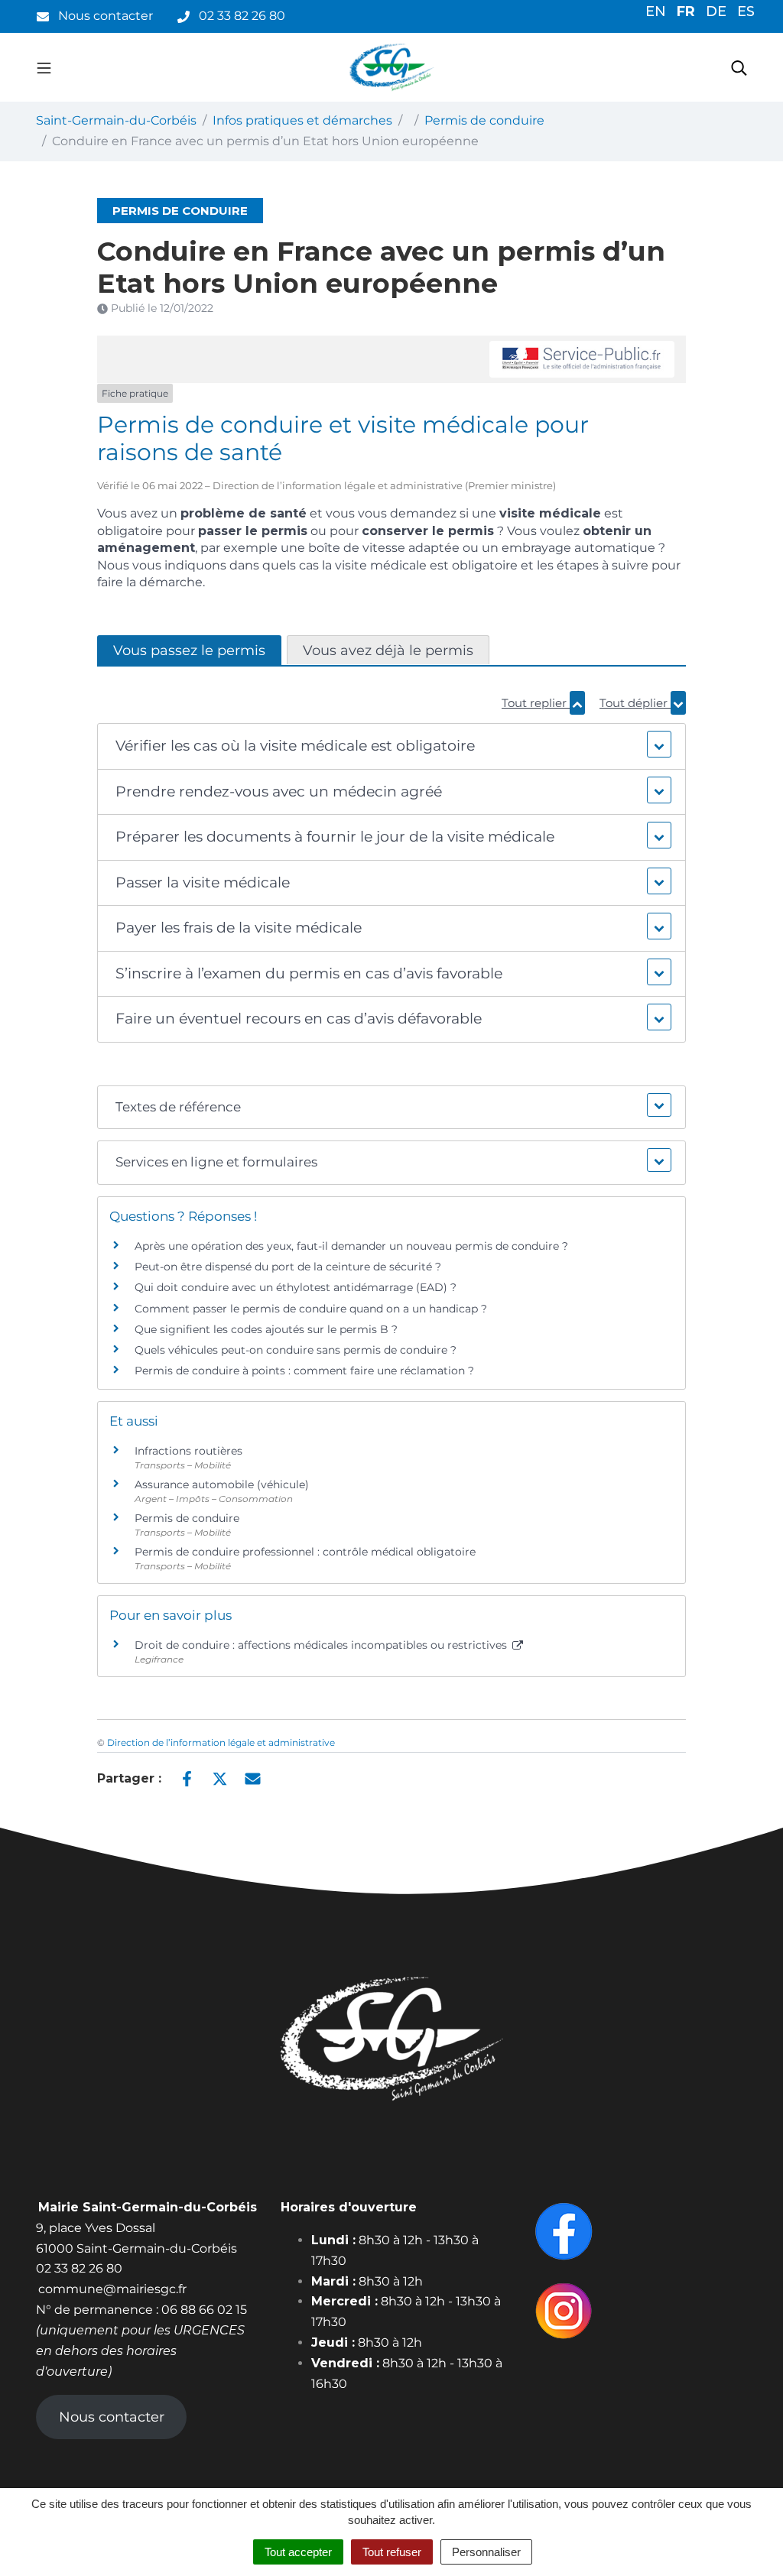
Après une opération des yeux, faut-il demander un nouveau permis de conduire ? (351, 1246)
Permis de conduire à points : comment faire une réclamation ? (304, 1371)
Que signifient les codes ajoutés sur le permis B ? (266, 1329)
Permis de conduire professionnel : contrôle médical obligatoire (305, 1552)
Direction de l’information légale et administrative (221, 1742)
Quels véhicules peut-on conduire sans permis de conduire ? (296, 1350)
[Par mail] (253, 1777)
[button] (392, 746)
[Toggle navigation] (44, 67)
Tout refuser (392, 2552)
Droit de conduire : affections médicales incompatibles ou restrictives (322, 1645)
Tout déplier (635, 703)
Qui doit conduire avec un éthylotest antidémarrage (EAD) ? (296, 1287)
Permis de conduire (187, 1518)
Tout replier (536, 703)
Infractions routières (188, 1451)
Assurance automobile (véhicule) (222, 1484)
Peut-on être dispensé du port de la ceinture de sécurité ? (288, 1267)
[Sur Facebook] (187, 1777)
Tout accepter (298, 2552)
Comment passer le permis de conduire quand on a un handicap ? (311, 1309)
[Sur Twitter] (220, 1777)
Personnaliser (486, 2552)
